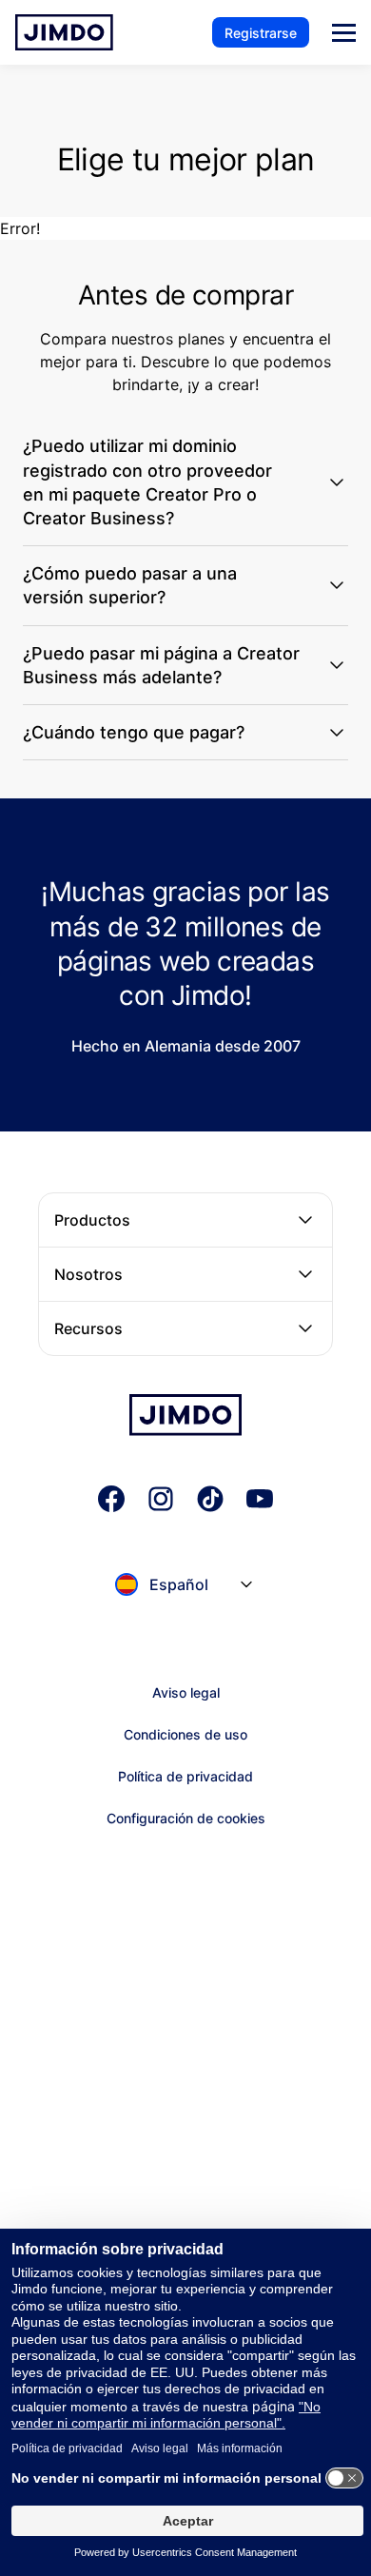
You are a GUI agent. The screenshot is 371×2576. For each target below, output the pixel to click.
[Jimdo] (64, 32)
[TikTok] (210, 1499)
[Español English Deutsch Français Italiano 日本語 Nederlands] (185, 1603)
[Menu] (344, 33)
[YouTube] (260, 1499)
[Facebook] (111, 1499)
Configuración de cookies (186, 1818)
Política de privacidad (185, 1776)
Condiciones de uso (185, 1734)
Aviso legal (186, 1692)
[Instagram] (161, 1499)
